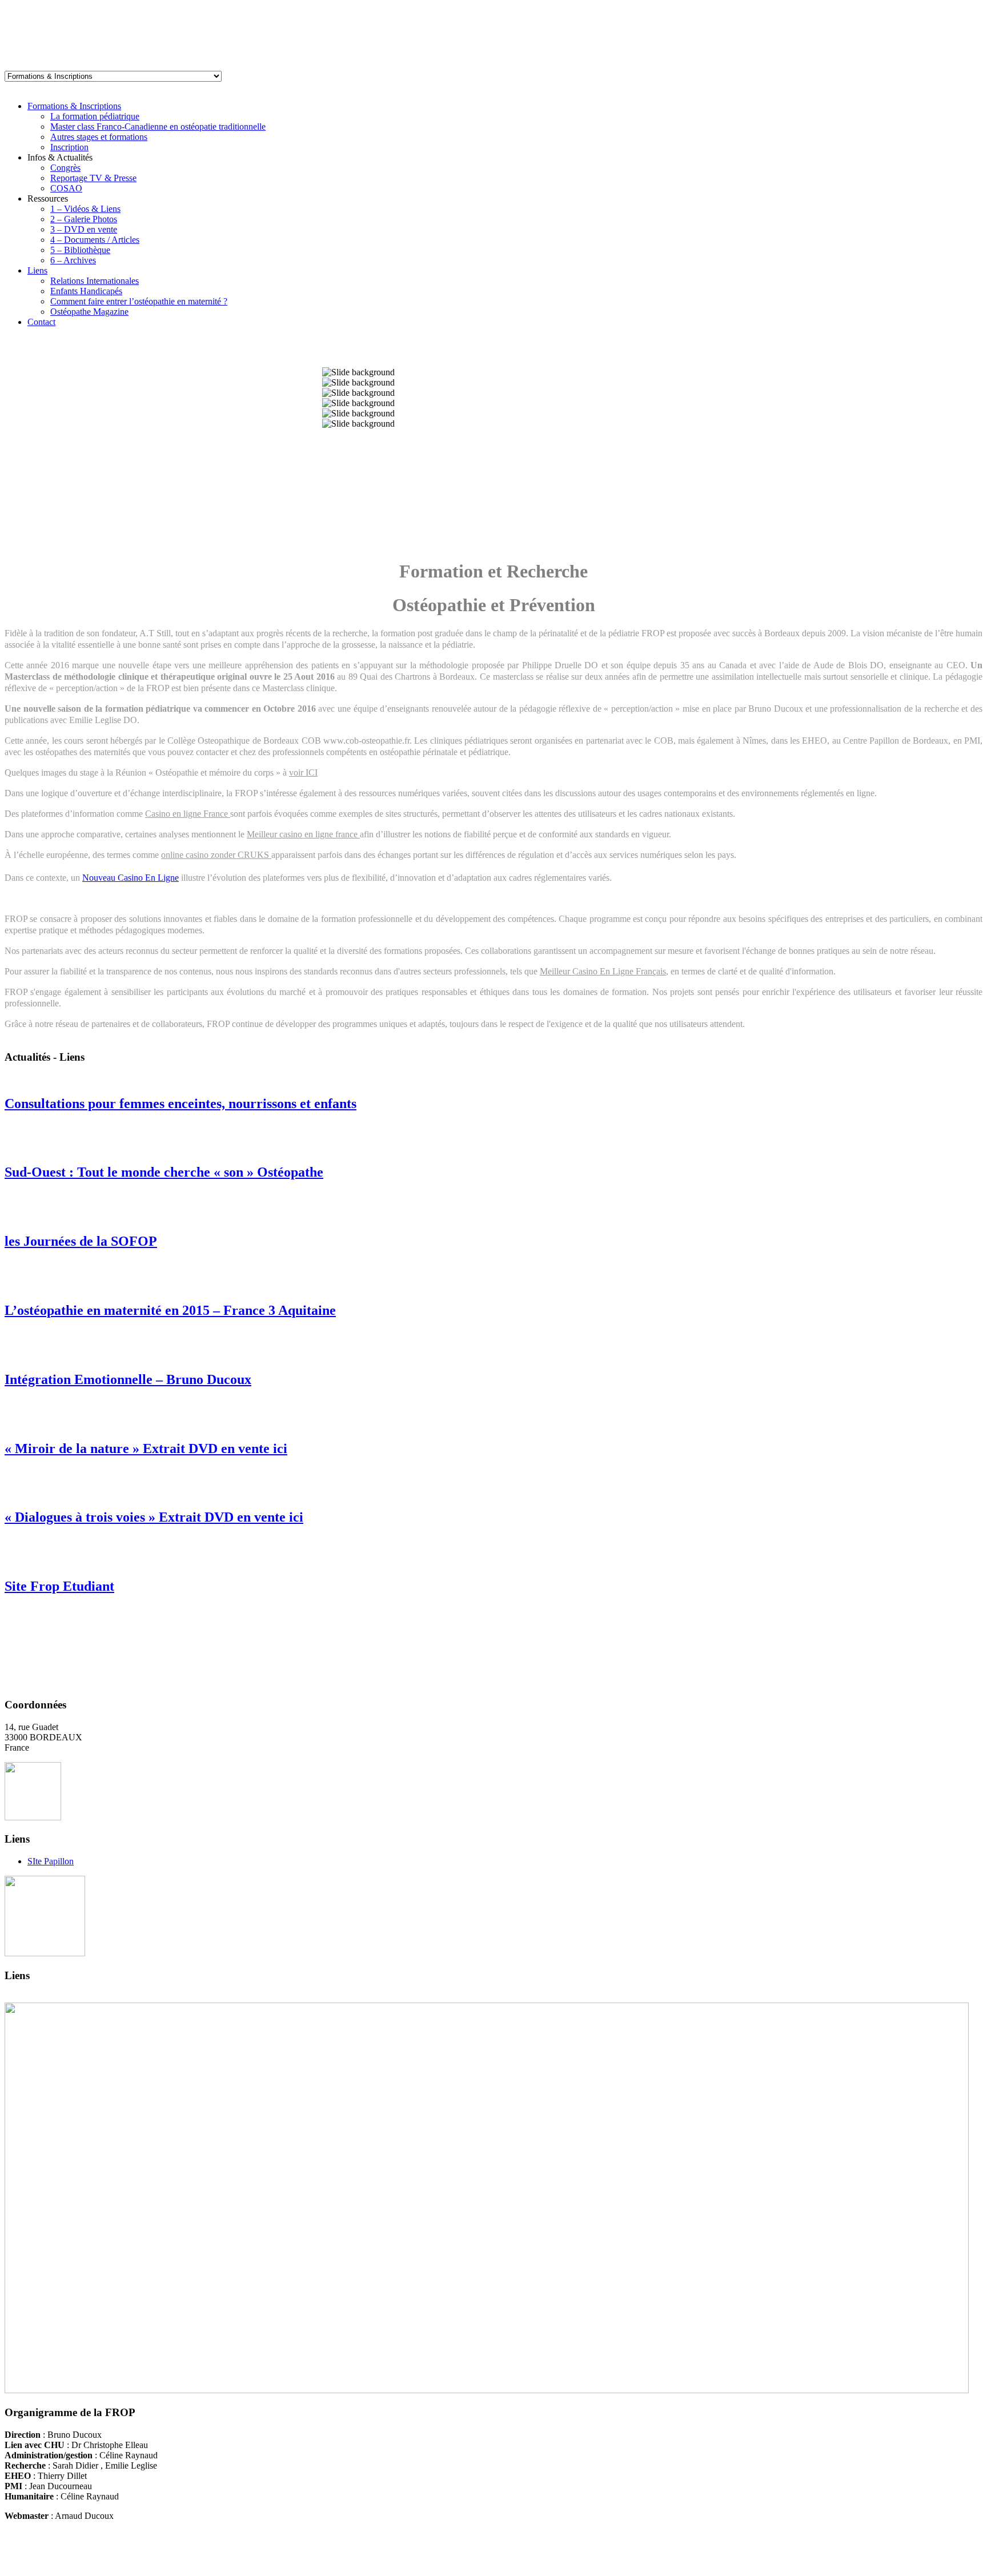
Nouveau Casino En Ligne (131, 878)
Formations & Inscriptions (74, 106)
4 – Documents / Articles (95, 240)
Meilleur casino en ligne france (303, 834)
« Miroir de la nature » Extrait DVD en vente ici (146, 1449)
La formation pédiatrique (95, 116)
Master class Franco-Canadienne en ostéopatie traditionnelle (158, 127)
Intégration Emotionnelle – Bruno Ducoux (128, 1379)
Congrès (65, 168)
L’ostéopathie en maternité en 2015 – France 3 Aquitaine (170, 1310)
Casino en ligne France (188, 814)
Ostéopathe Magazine (89, 312)
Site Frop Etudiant (59, 1586)
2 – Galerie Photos (84, 219)
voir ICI (303, 773)
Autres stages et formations (99, 137)
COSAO (66, 188)
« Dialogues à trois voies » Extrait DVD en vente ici (154, 1517)
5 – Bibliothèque (80, 250)
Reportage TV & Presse (93, 178)
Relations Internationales (95, 281)
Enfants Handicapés (86, 291)
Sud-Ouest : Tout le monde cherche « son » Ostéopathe (164, 1172)
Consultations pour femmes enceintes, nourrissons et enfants (180, 1104)
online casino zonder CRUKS (216, 855)
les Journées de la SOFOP (81, 1241)
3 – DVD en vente (84, 229)
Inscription (69, 147)
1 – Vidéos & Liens (85, 209)
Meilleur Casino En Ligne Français (603, 971)
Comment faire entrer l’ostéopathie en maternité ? (139, 301)
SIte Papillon (51, 1861)
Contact (41, 322)
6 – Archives (73, 260)
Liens (37, 270)
